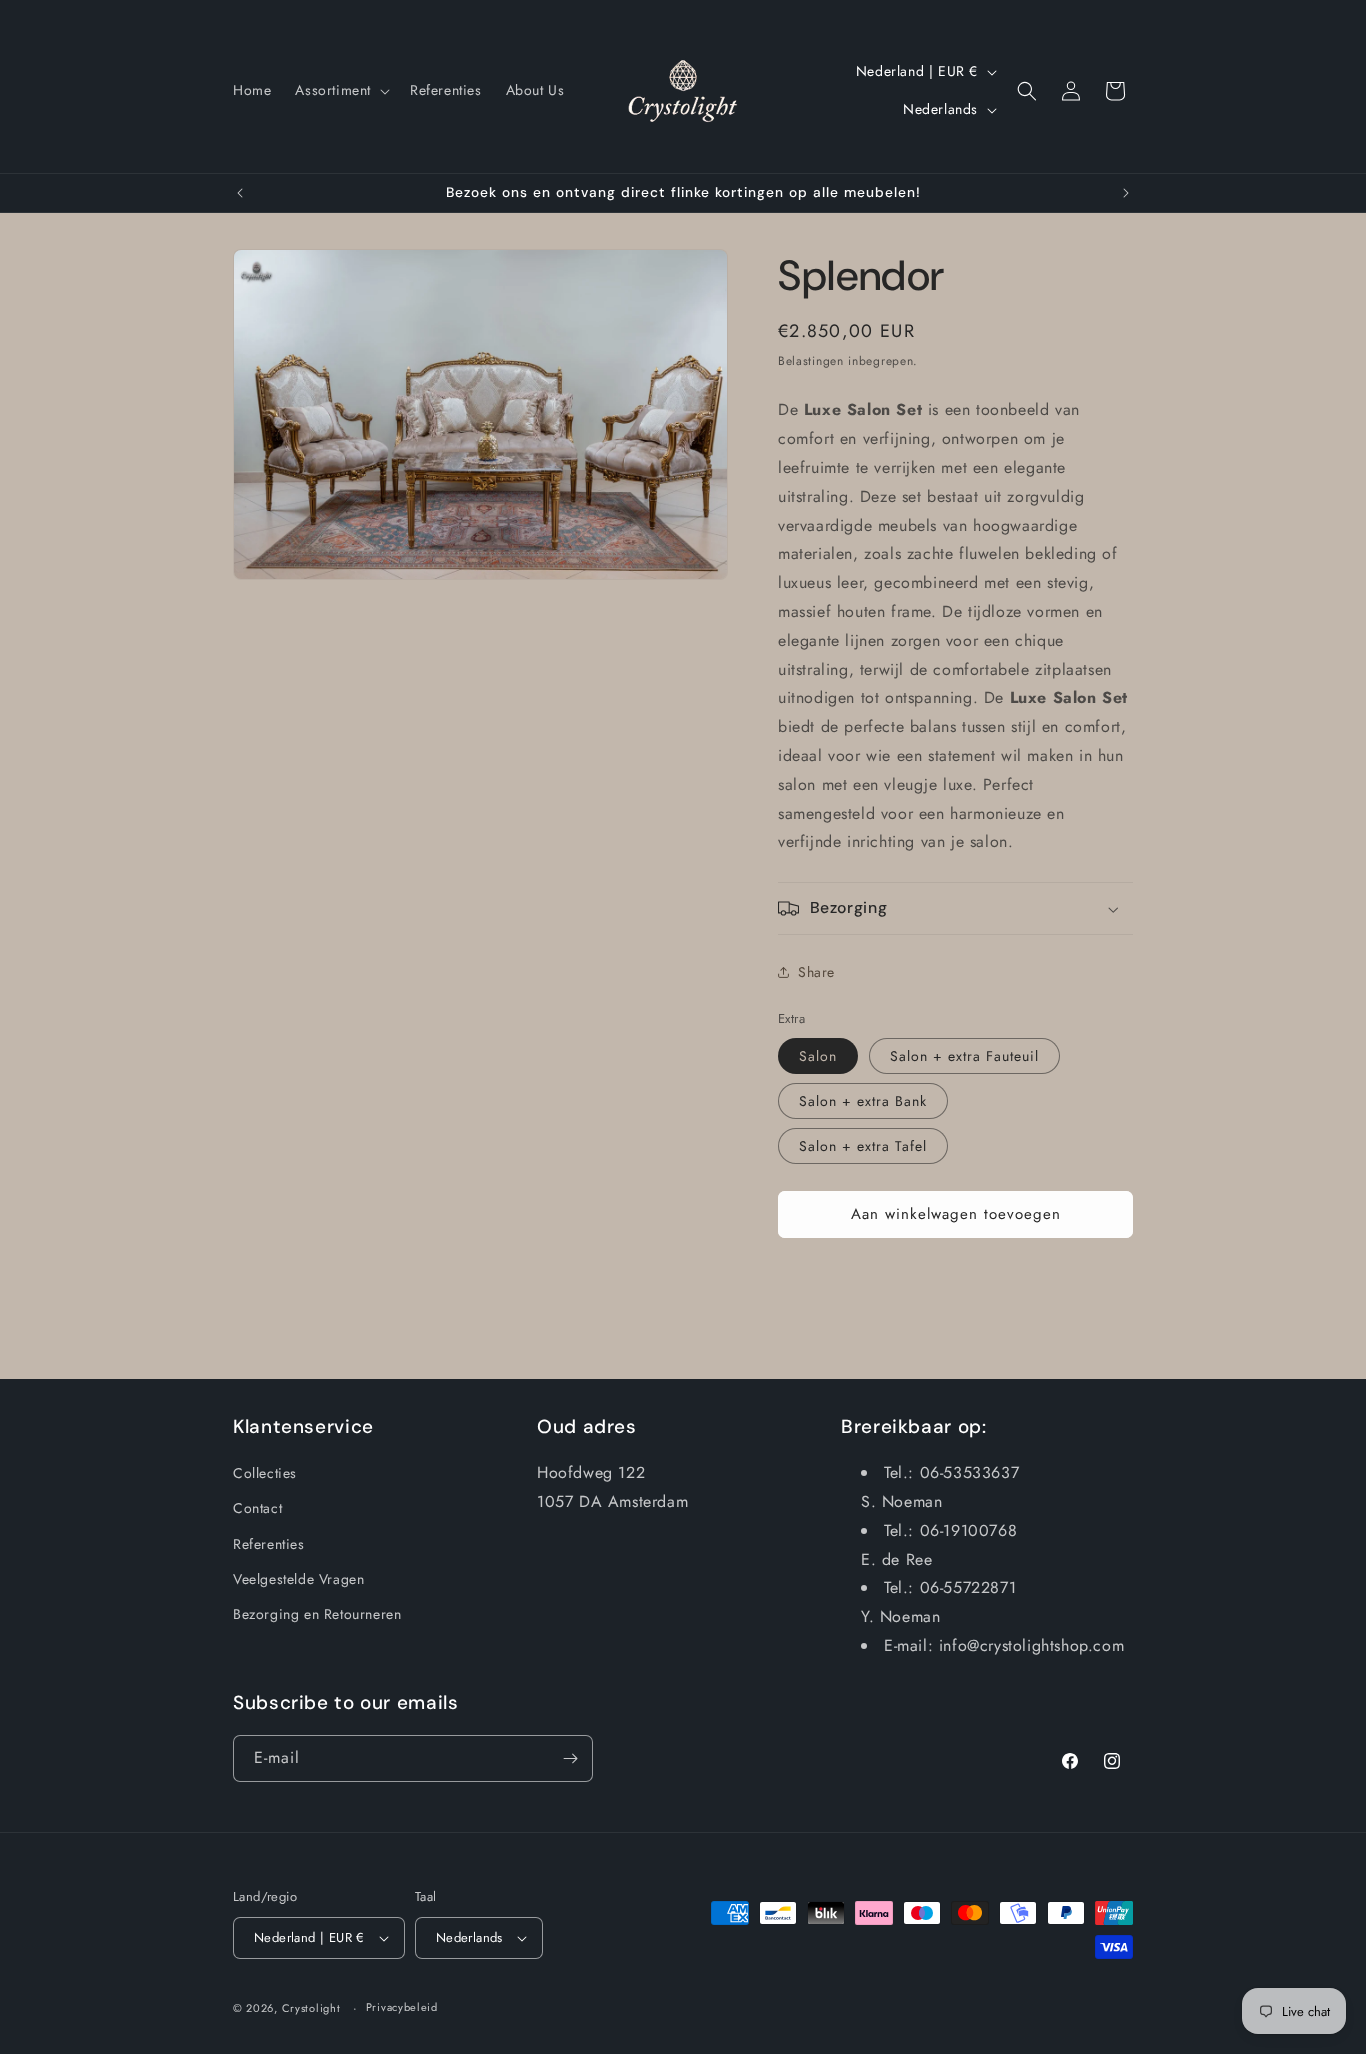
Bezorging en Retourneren (317, 1614)
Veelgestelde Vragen (298, 1579)
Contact (257, 1508)
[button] (340, 90)
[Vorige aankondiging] (240, 193)
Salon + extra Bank (863, 1101)
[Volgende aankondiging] (1126, 193)
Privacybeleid (402, 2007)
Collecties (265, 1473)
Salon (818, 1056)
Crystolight (311, 2008)
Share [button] (816, 972)
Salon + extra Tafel (863, 1146)
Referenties (269, 1544)
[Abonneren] (570, 1758)
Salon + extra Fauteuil (964, 1056)
